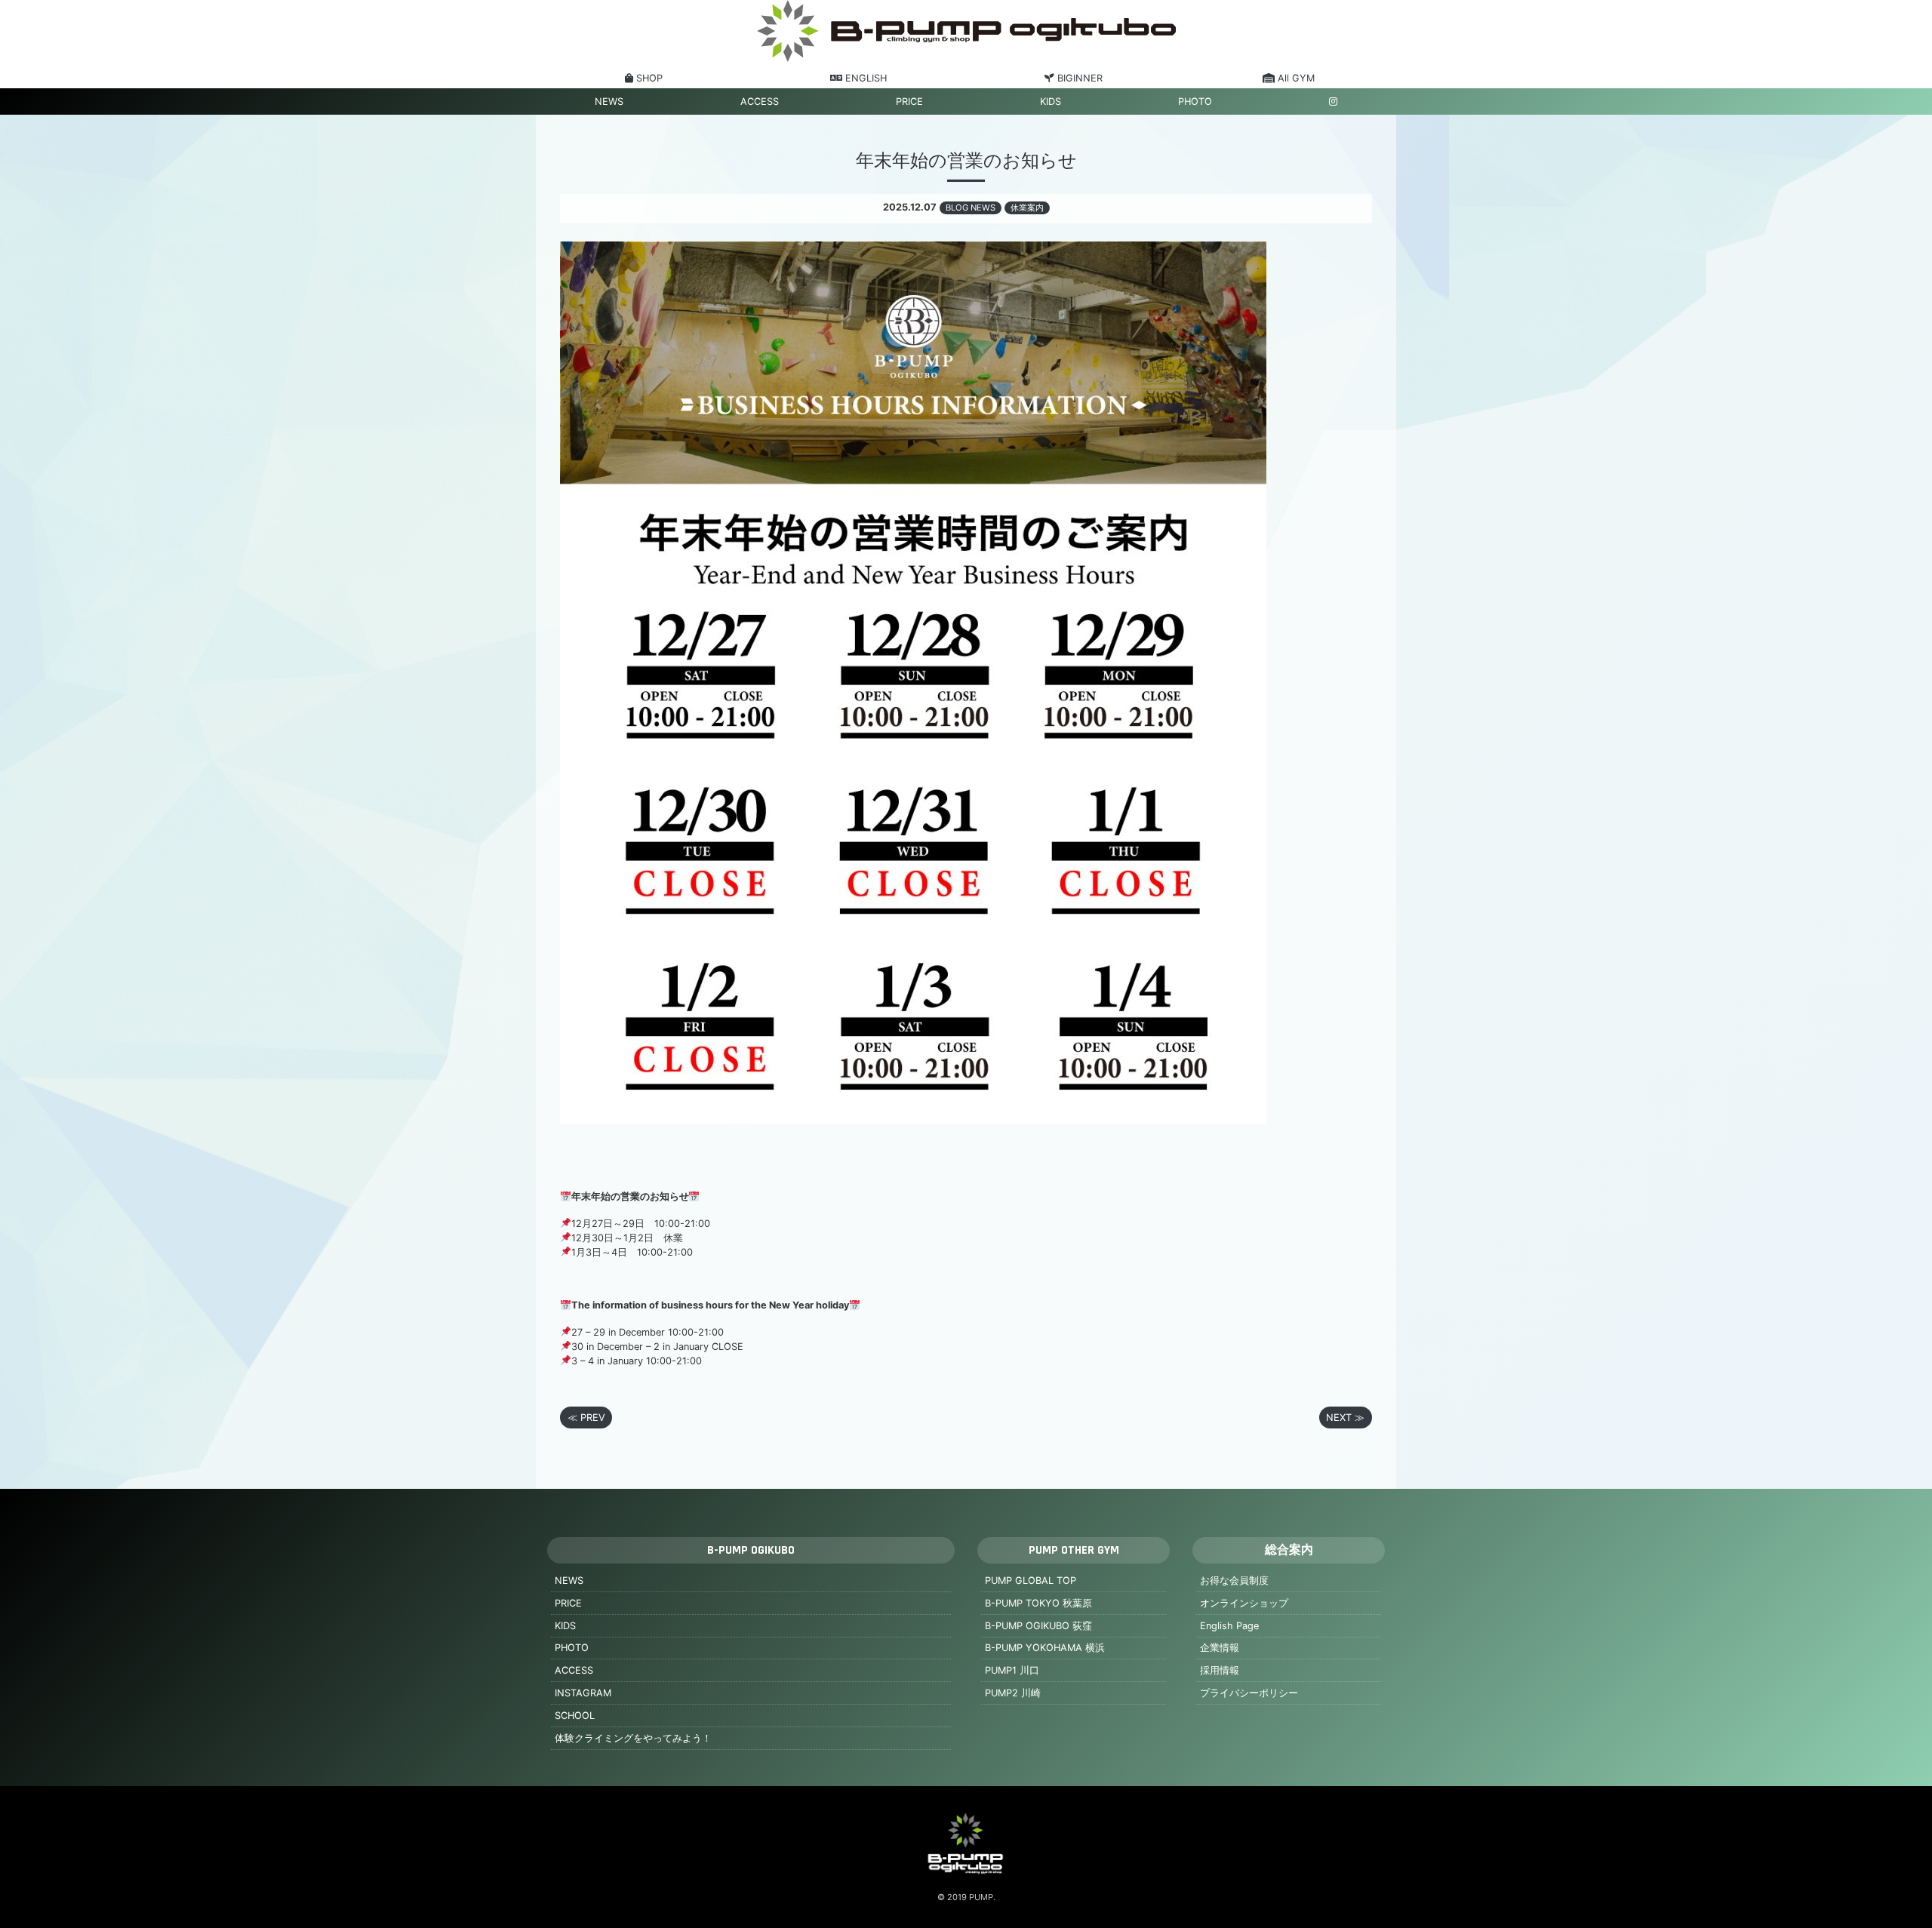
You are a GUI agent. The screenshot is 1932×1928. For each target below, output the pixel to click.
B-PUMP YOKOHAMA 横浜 (1045, 1648)
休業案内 (1027, 208)
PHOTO (1195, 101)
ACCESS (760, 101)
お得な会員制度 (1234, 1581)
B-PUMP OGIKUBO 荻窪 (1038, 1626)
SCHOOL (575, 1716)
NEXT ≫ (1345, 1418)
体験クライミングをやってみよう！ (633, 1738)
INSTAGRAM (583, 1693)
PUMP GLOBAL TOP (1031, 1581)
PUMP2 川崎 (1013, 1693)
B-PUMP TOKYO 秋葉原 (1038, 1603)
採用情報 (1220, 1670)
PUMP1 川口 (1012, 1670)
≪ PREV (586, 1418)
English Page (1229, 1626)
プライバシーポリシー (1249, 1693)
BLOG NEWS (971, 208)
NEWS (609, 101)
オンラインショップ (1244, 1603)
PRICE (909, 101)
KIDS (1051, 101)
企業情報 (1220, 1648)
